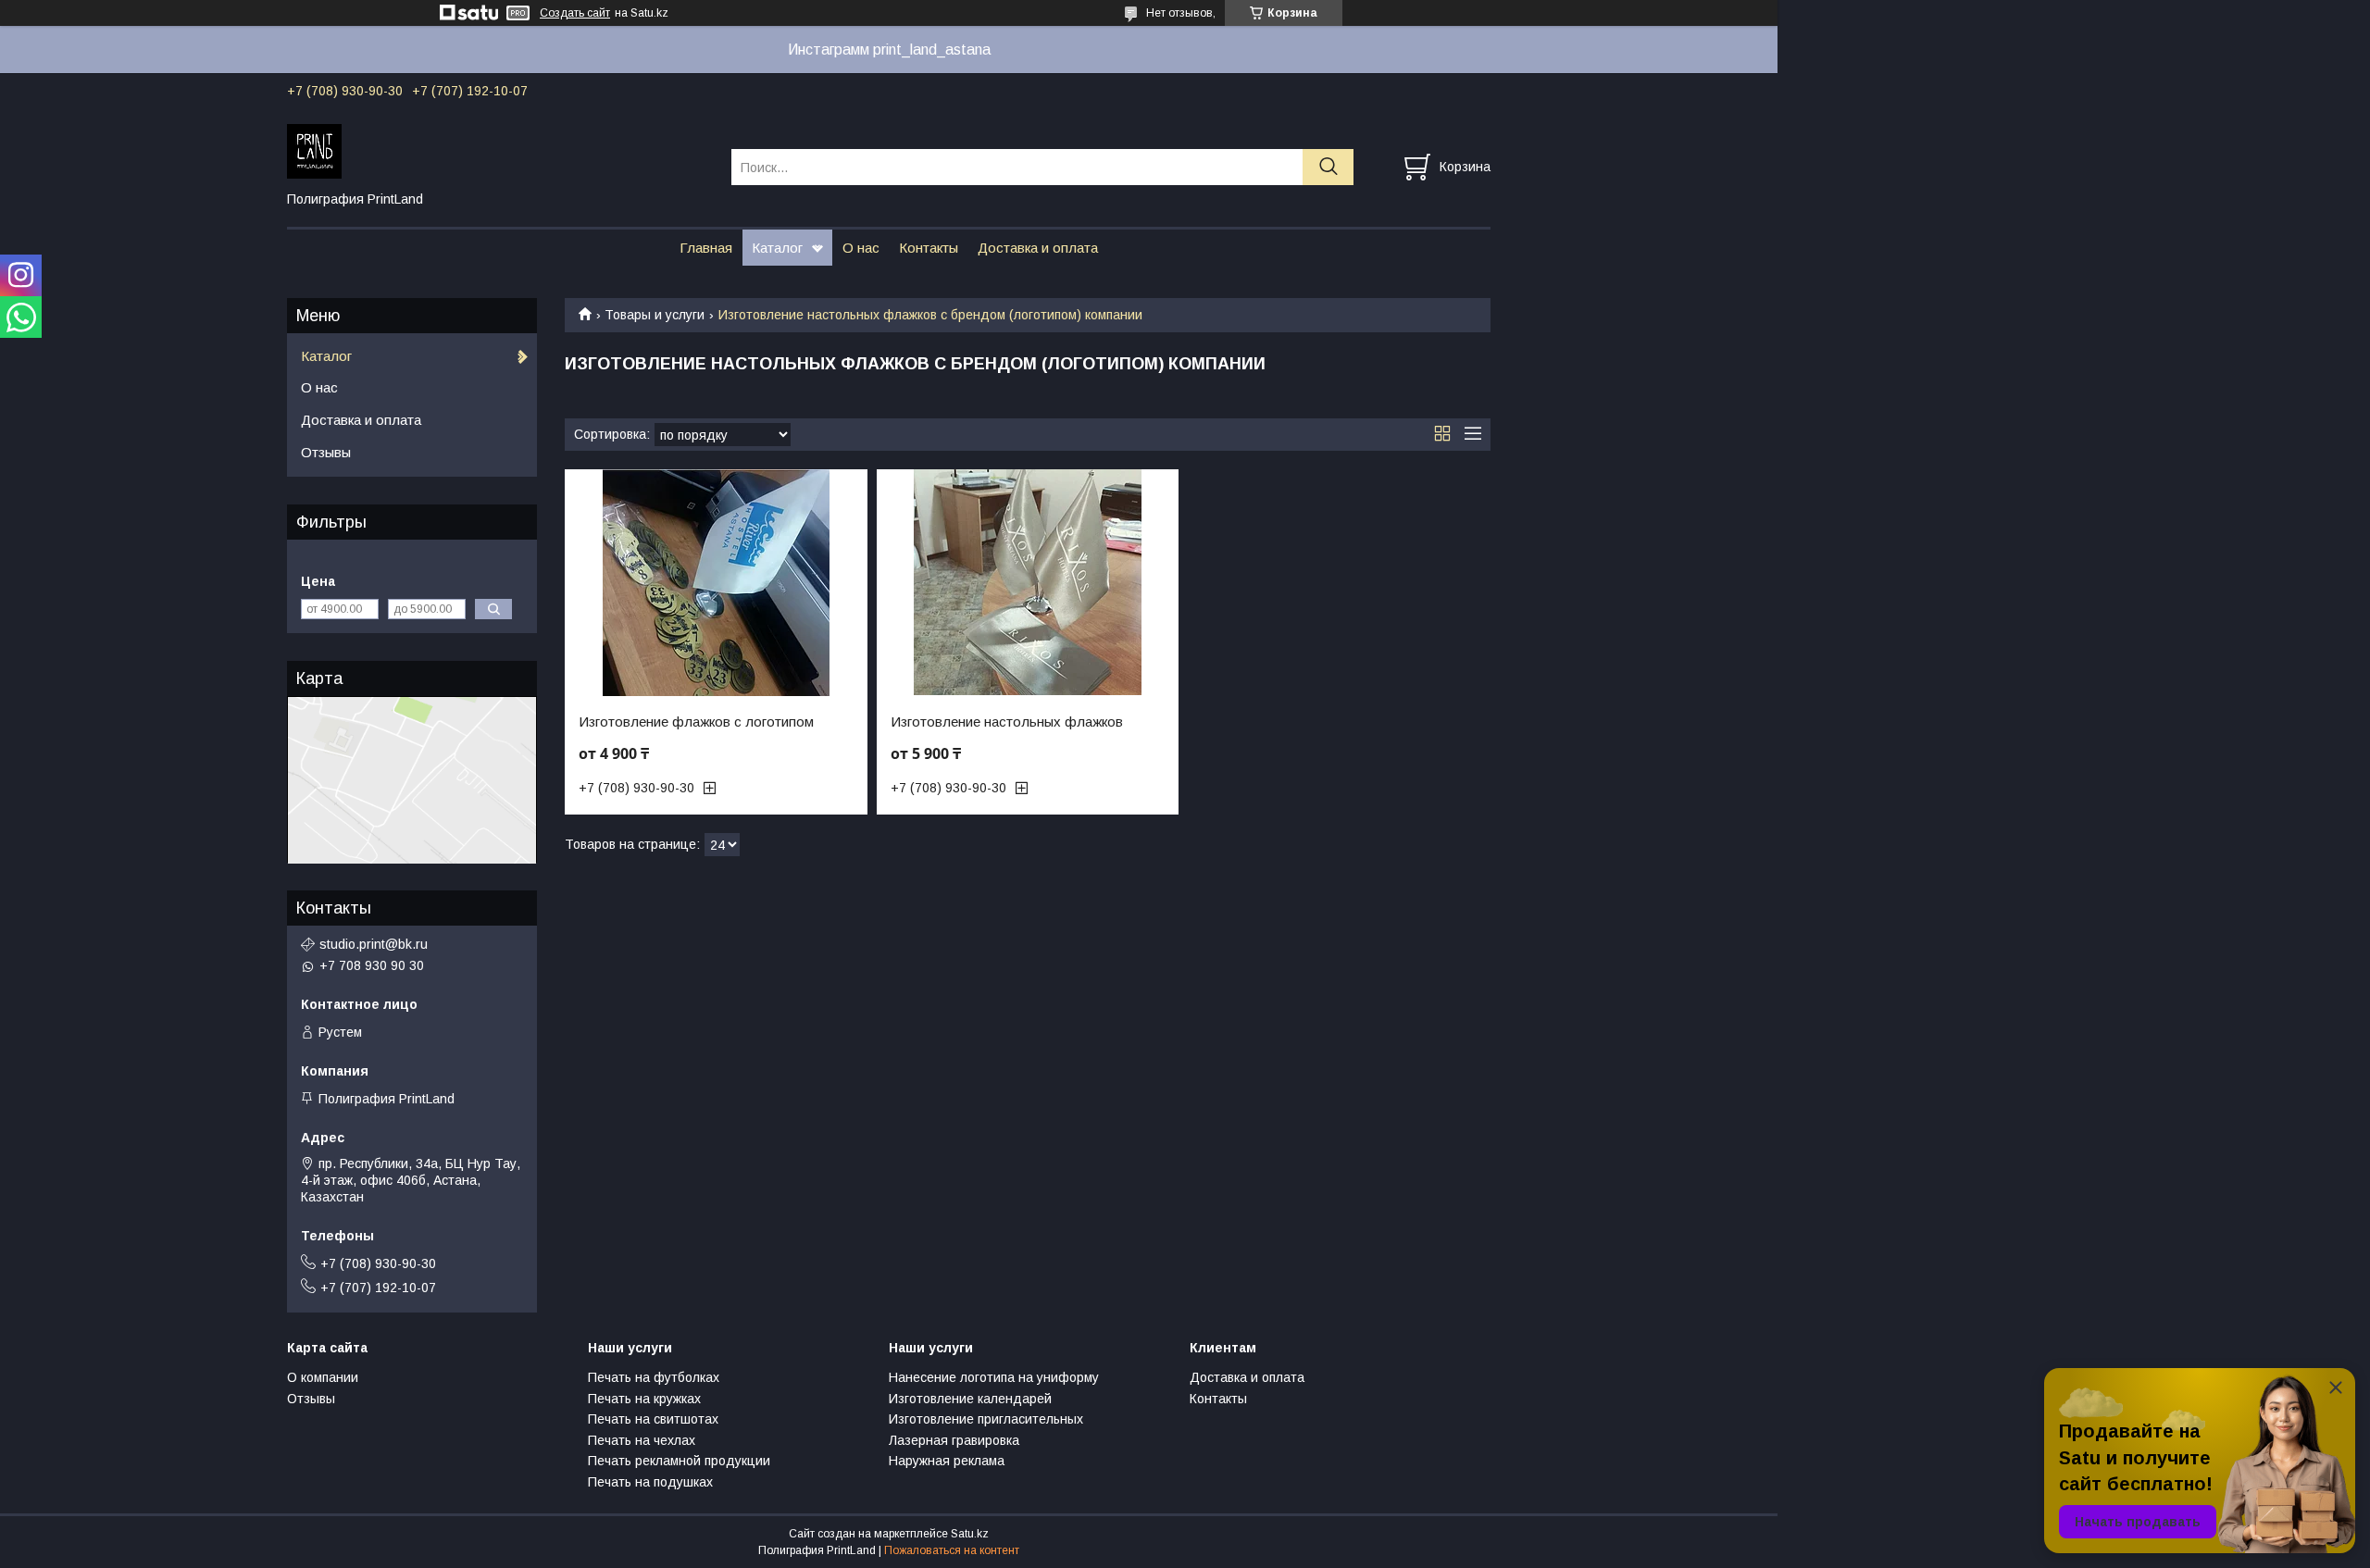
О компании (323, 1377)
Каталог (777, 248)
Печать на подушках (650, 1482)
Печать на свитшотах (653, 1419)
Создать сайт (575, 13)
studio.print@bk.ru (374, 944)
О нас (861, 248)
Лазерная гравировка (954, 1440)
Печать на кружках (644, 1399)
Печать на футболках (654, 1377)
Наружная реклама (947, 1461)
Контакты (929, 248)
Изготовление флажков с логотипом (696, 722)
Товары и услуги (655, 315)
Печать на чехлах (642, 1440)
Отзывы (326, 452)
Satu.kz (970, 1534)
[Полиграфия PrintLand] (498, 150)
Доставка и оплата (1038, 248)
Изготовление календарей (970, 1399)
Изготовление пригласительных (986, 1419)
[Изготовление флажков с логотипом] (716, 583)
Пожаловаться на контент (952, 1550)
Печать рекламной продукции (679, 1461)
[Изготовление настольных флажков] (1028, 583)
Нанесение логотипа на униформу (994, 1377)
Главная (706, 248)
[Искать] (1328, 167)
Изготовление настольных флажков (1007, 722)
